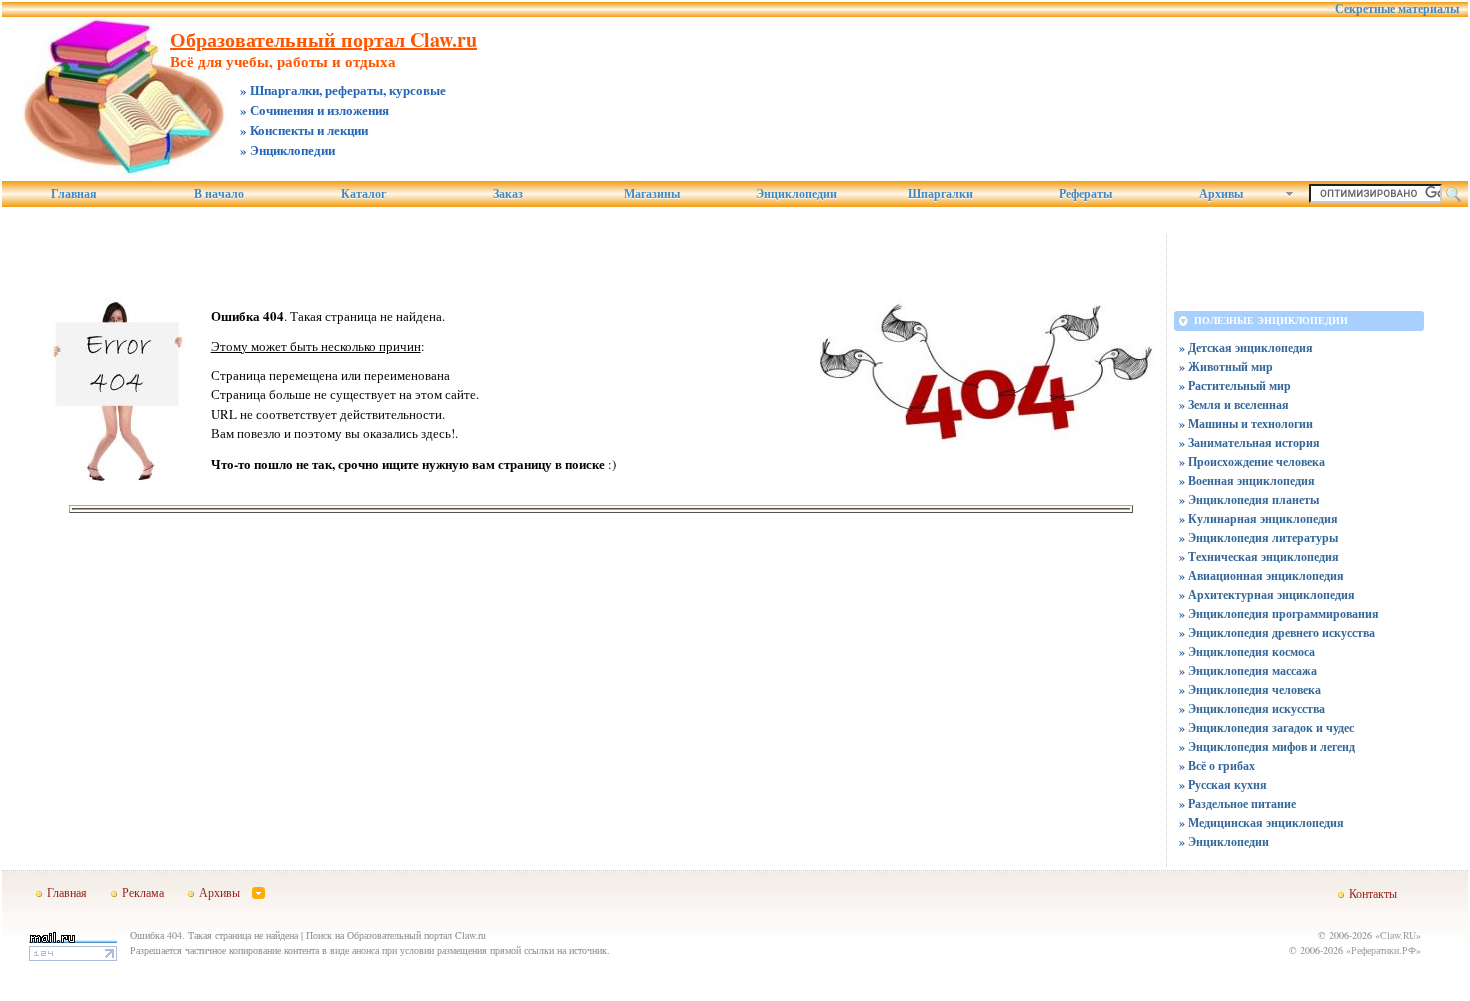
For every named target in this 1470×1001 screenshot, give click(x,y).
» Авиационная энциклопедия (1261, 575)
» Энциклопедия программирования (1279, 613)
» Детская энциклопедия (1246, 347)
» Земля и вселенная (1234, 404)
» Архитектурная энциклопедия (1267, 594)
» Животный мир (1226, 366)
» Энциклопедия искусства (1252, 708)
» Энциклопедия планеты (1249, 499)
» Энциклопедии (1224, 841)
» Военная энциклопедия (1247, 480)
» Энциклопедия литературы (1258, 537)
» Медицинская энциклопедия (1261, 822)
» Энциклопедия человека (1250, 689)
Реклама (143, 892)
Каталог (363, 194)
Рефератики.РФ (1383, 950)
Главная (74, 194)
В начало (219, 194)
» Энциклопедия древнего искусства (1277, 632)
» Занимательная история (1249, 442)
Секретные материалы (1397, 9)
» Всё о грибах (1217, 765)
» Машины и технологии (1246, 423)
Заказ (508, 194)
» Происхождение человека (1252, 461)
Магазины (652, 194)
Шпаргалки (940, 194)
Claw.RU (1398, 935)
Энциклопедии (796, 194)
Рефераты (1085, 194)
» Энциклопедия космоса (1247, 651)
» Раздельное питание (1237, 803)
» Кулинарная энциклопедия (1258, 518)
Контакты (1373, 893)
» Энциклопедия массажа (1248, 670)
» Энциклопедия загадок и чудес (1266, 727)
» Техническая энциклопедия (1259, 556)
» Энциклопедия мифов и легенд (1267, 746)
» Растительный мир (1235, 385)
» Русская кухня (1223, 784)
